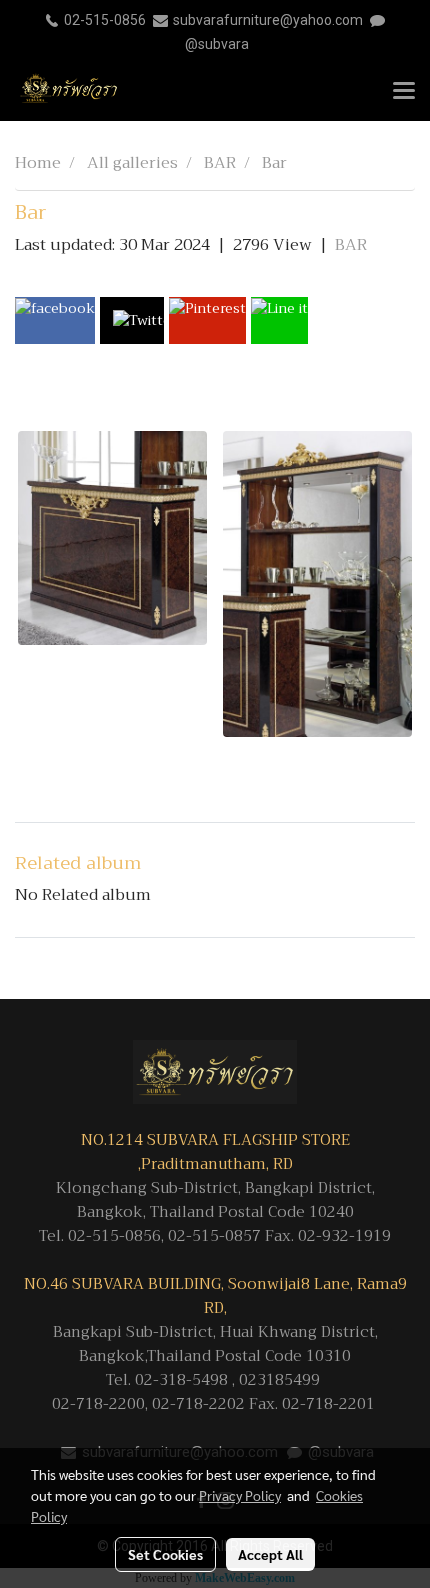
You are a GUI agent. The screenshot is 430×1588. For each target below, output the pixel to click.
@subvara (217, 44)
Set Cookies (165, 1554)
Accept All (270, 1554)
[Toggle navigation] (404, 92)
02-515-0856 (105, 20)
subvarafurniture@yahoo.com (268, 20)
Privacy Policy (240, 1495)
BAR (351, 245)
